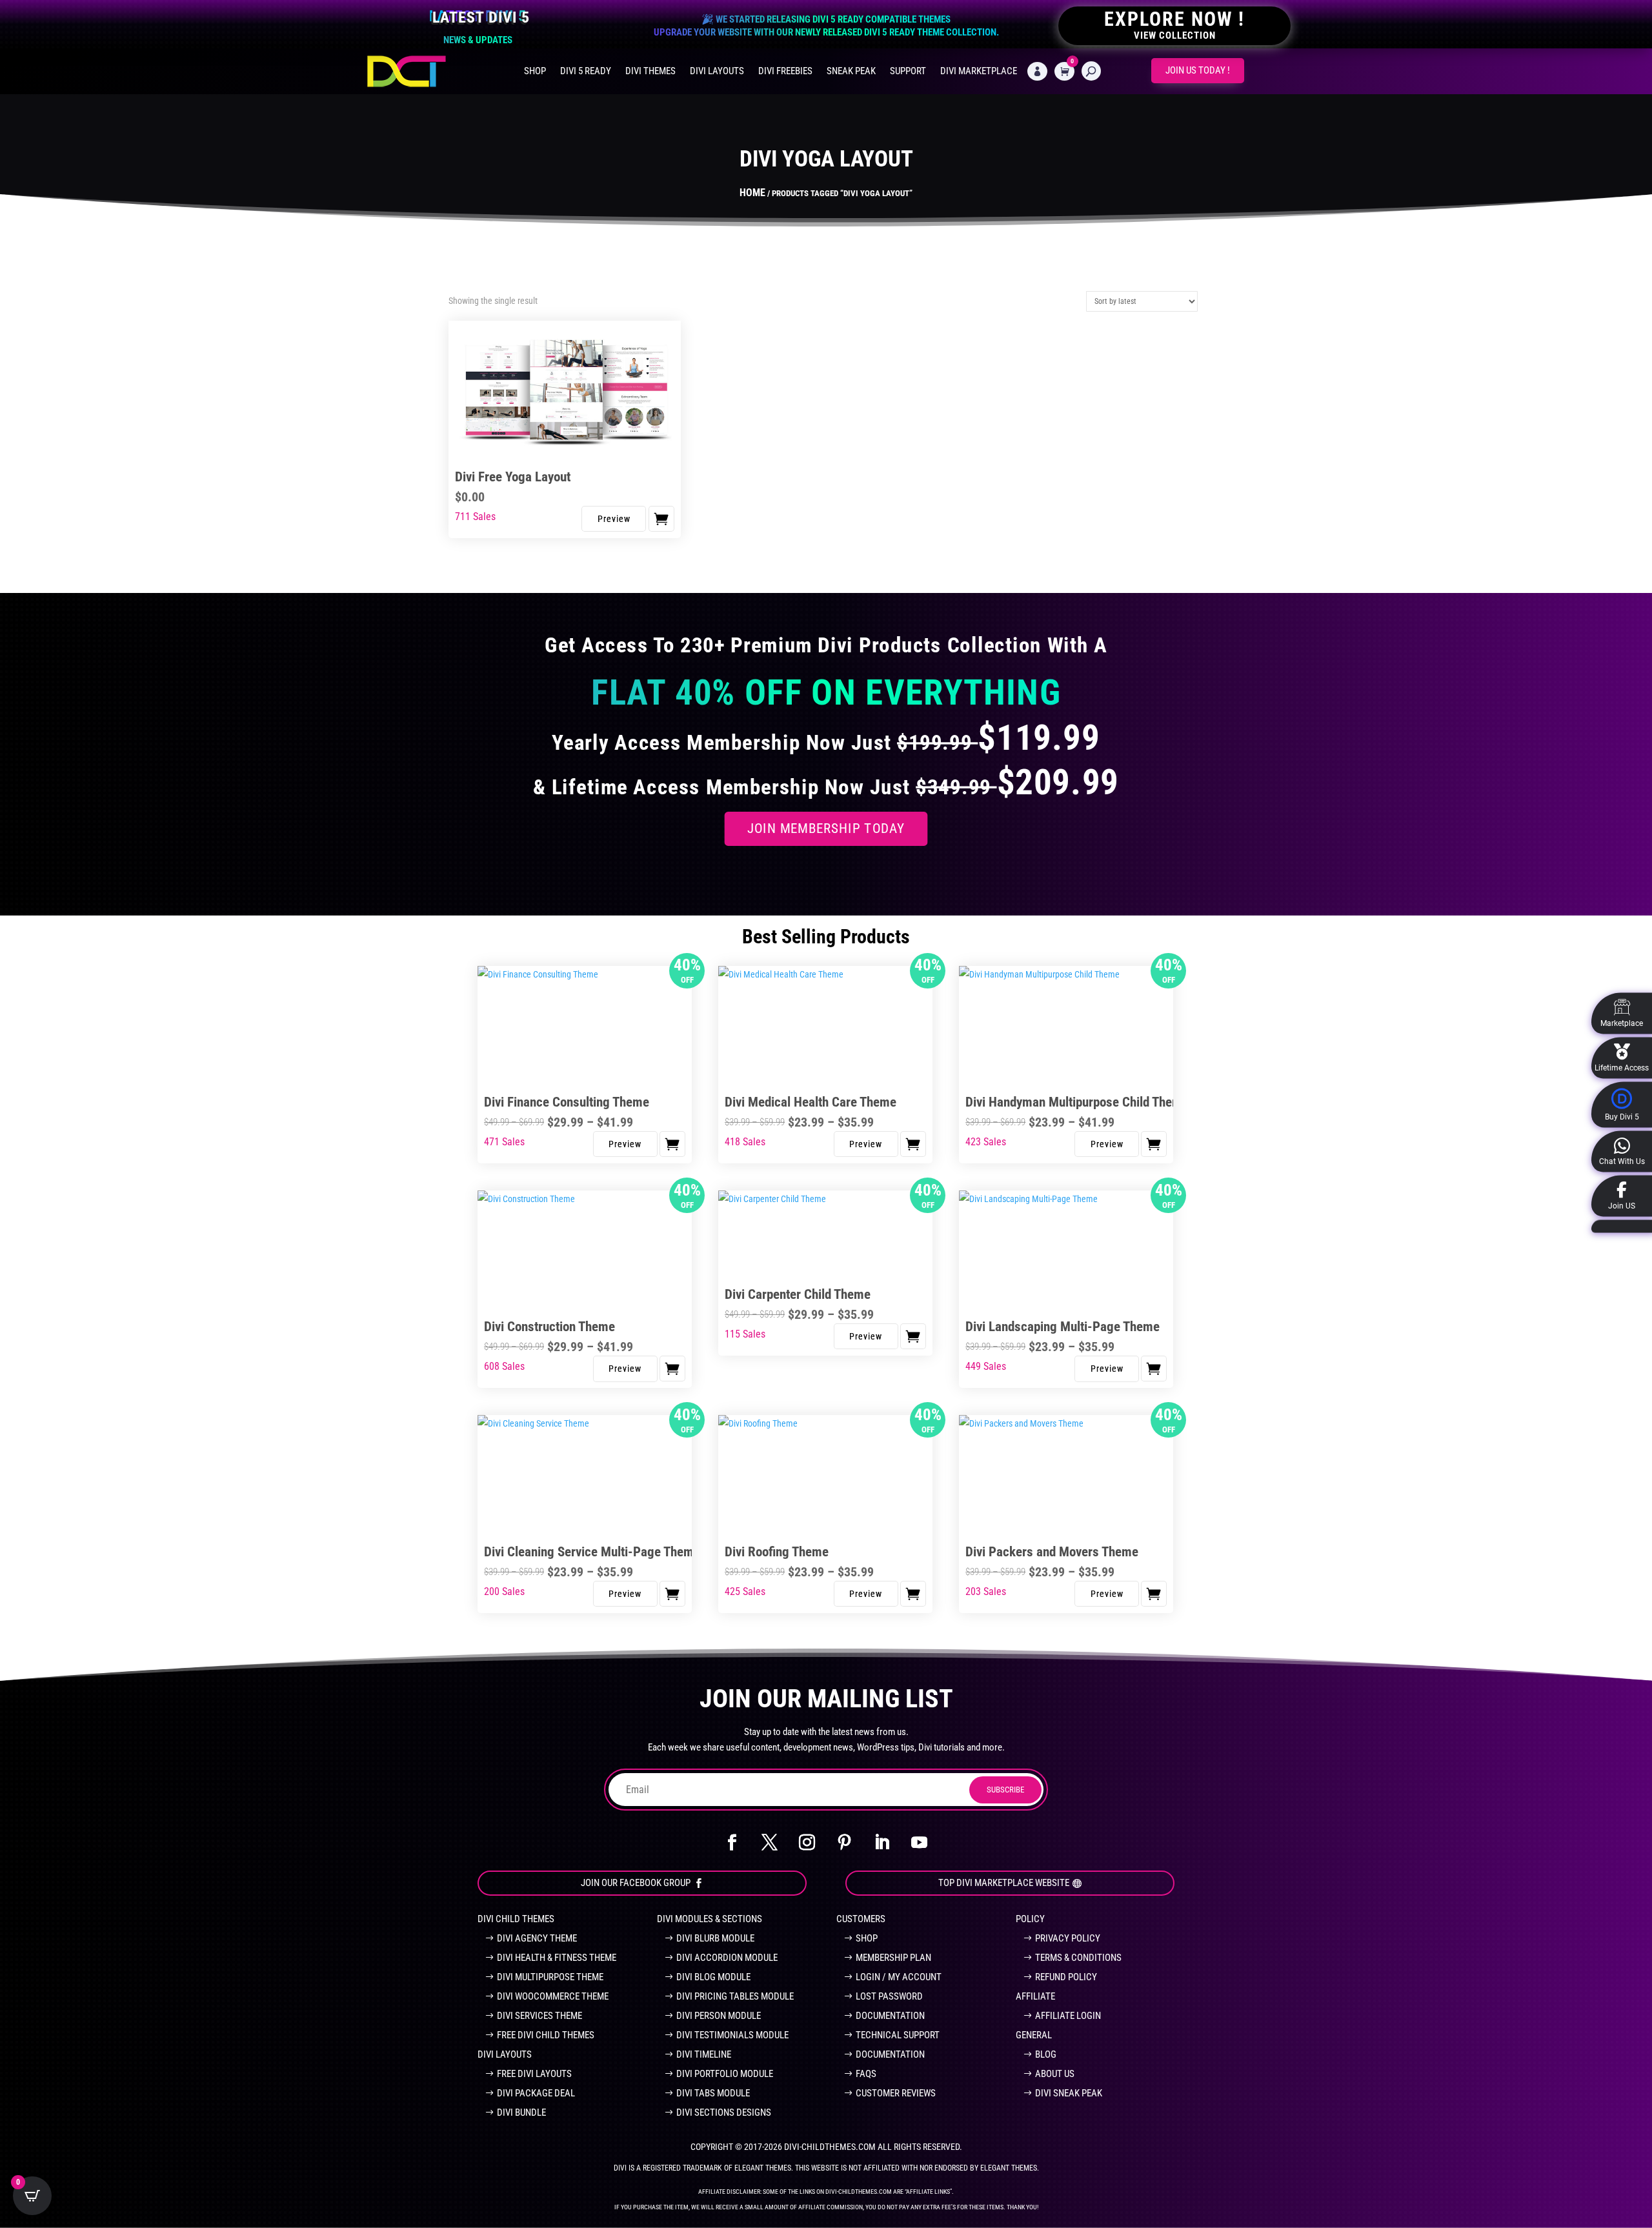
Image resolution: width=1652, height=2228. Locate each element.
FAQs (866, 2074)
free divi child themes (546, 2035)
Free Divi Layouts (534, 2074)
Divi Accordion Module (727, 1958)
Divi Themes (650, 71)
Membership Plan (893, 1958)
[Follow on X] (770, 1843)
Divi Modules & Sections (710, 1919)
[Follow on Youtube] (920, 1843)
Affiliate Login (1068, 2016)
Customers (861, 1919)
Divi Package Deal (536, 2093)
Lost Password (889, 1996)
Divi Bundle (521, 2113)
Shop (535, 71)
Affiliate (1035, 1996)
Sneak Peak (851, 71)
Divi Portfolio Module (725, 2074)
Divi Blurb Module (715, 1938)
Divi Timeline (704, 2054)
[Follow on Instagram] (807, 1843)
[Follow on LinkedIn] (882, 1843)
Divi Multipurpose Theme (550, 1977)
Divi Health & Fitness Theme (557, 1958)
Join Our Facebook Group (636, 1883)
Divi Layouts (717, 71)
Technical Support (898, 2035)
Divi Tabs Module (713, 2093)
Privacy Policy (1068, 1938)
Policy (1030, 1919)
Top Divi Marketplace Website (1004, 1883)
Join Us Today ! (1198, 70)
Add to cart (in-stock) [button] (661, 519)
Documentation (890, 2016)
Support (908, 71)
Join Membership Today (826, 828)
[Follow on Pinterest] (845, 1843)
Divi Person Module (719, 2016)
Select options (672, 1144)
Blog (1046, 2054)
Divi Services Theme (539, 2016)
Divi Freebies (785, 71)
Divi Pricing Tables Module (735, 1996)
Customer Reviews (896, 2093)
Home (752, 193)
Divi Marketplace (979, 71)
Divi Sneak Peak (1069, 2093)
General (1034, 2035)
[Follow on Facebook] (732, 1843)
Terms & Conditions (1078, 1958)
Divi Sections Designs (724, 2113)
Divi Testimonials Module (732, 2035)
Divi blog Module (713, 1977)
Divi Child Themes (516, 1919)
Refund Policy (1066, 1977)
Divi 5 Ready (586, 71)
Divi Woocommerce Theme (553, 1996)
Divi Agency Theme (537, 1938)
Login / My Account (899, 1977)
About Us (1055, 2074)
